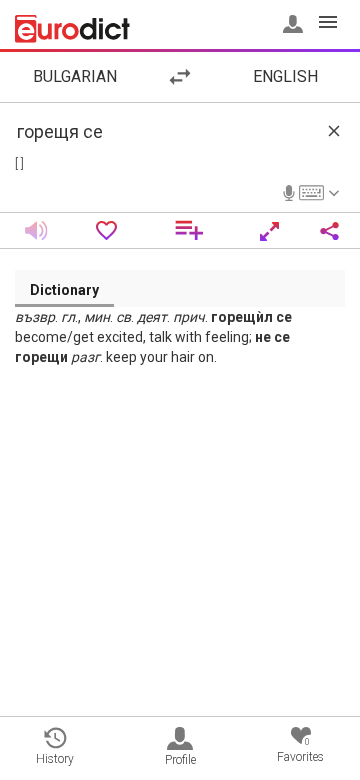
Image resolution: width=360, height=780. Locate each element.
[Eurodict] (72, 29)
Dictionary (64, 290)
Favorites (300, 750)
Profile (180, 760)
